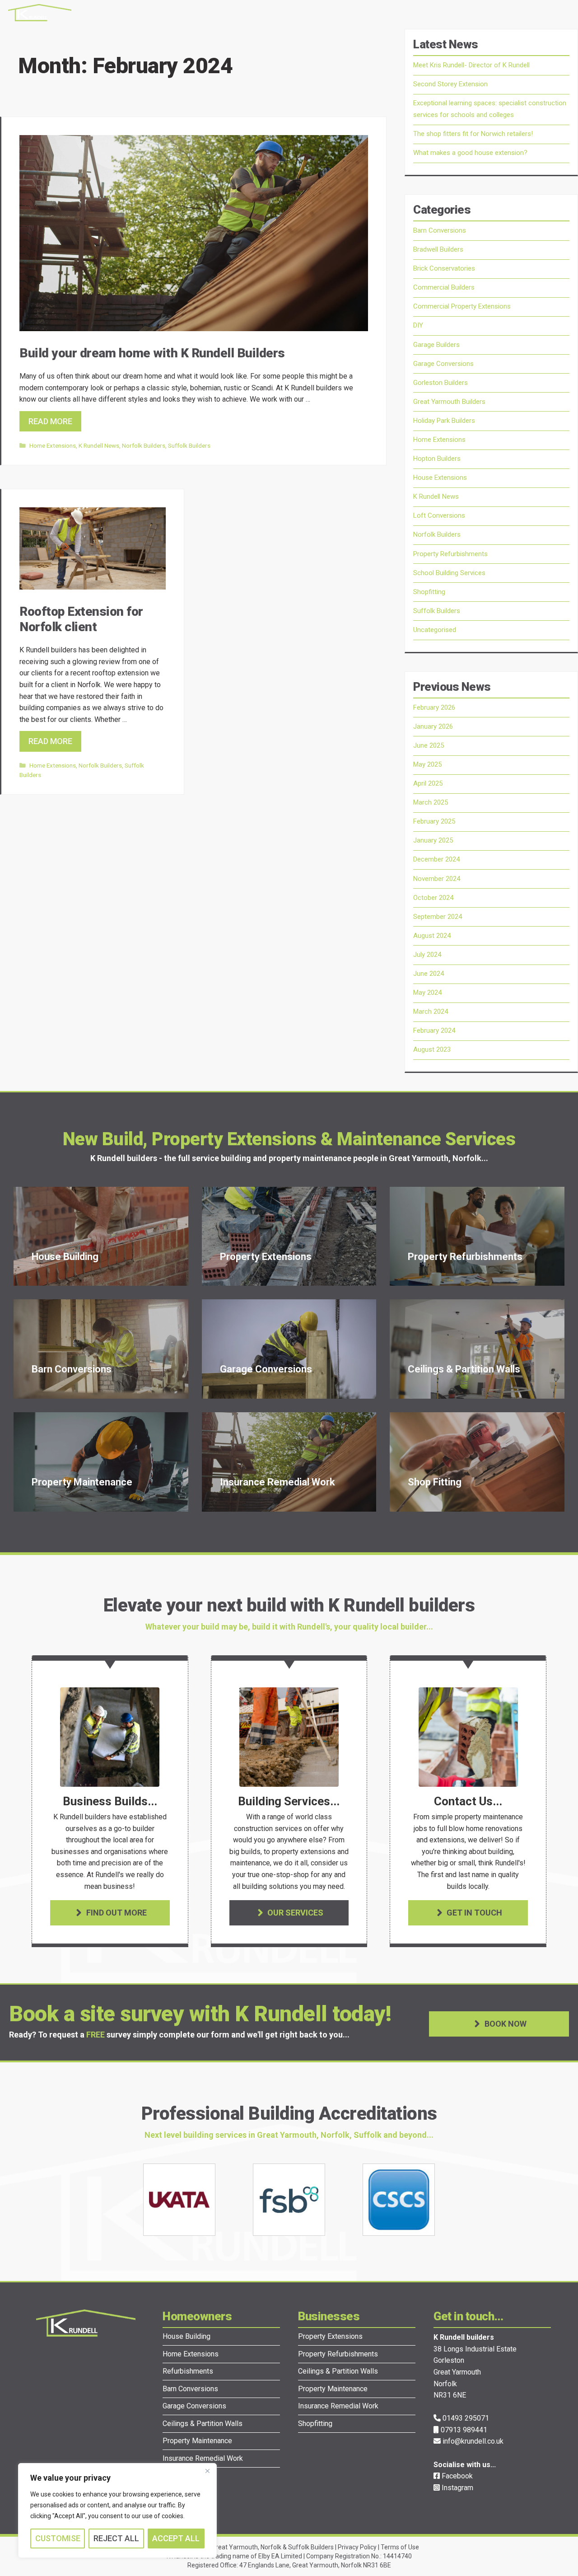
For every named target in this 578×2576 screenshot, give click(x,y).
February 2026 (434, 707)
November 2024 (437, 879)
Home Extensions (53, 445)
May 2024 (427, 993)
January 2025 (433, 840)
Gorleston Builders (440, 383)
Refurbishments (188, 2371)
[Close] (207, 2471)
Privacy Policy (357, 2547)
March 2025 (431, 802)
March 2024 (431, 1012)
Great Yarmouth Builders (449, 402)
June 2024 (429, 974)
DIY (418, 325)
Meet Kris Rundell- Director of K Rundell (471, 65)
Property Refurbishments (450, 554)
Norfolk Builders (144, 445)
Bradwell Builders (438, 249)
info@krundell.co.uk (472, 2441)
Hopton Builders (437, 459)
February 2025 (434, 821)
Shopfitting (429, 592)
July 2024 (427, 955)
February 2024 (434, 1030)
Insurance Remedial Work (203, 2458)
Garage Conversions (443, 364)
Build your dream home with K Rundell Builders (152, 353)
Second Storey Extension (450, 84)
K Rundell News (99, 445)
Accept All (176, 2538)
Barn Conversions (440, 230)
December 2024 (436, 859)
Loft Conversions (439, 515)
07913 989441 (463, 2430)
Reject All (116, 2538)
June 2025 (429, 745)
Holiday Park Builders (444, 421)
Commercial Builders (444, 287)
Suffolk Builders (189, 445)
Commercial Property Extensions (462, 306)
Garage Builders (436, 345)
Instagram (457, 2488)
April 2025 (428, 783)
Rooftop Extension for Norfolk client (81, 619)
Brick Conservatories (444, 268)
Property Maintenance (197, 2441)
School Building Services (449, 573)
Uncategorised (435, 630)
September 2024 (438, 917)
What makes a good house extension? (470, 153)
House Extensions (440, 478)
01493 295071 (465, 2418)
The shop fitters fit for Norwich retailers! (473, 134)
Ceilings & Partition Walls (203, 2424)
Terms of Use (400, 2547)
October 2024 (433, 898)
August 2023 (432, 1049)
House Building (186, 2336)
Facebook (456, 2476)
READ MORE (50, 421)
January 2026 (433, 726)
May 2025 (427, 764)
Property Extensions (330, 2336)
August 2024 (432, 936)
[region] (117, 2510)
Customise (58, 2538)
